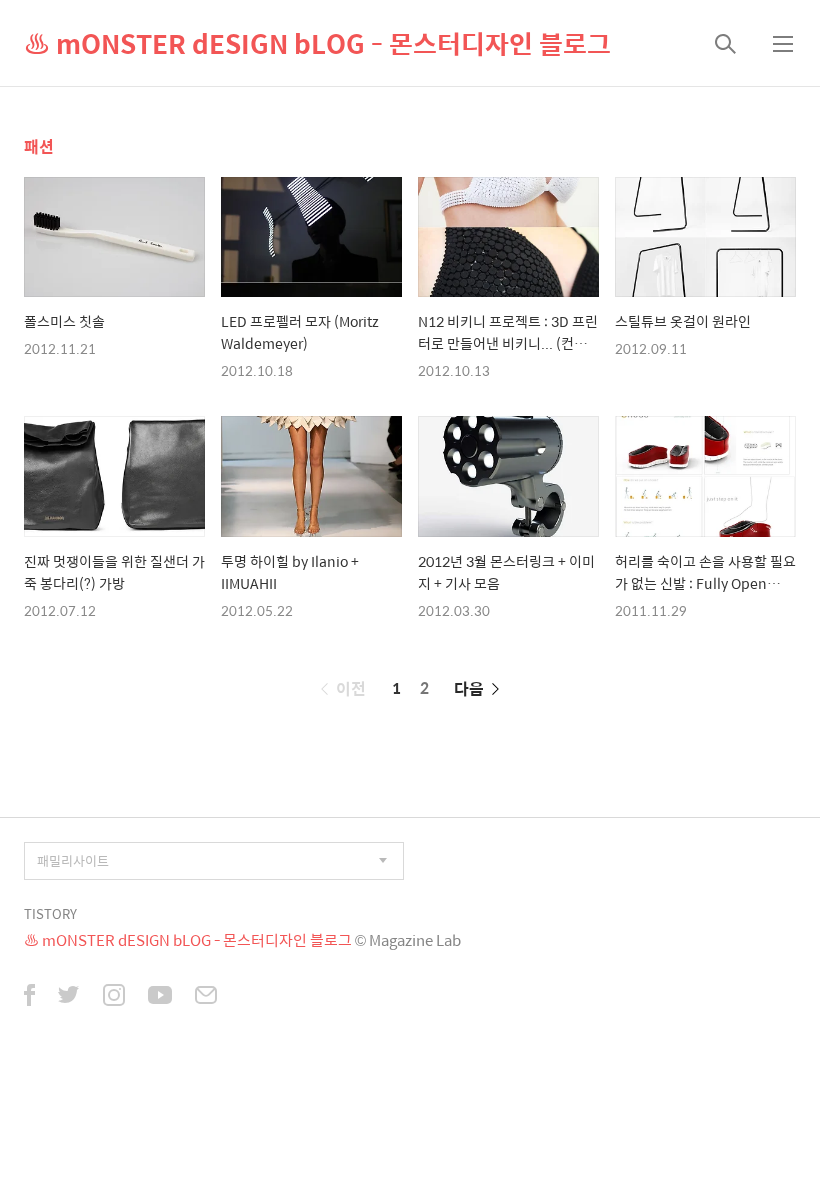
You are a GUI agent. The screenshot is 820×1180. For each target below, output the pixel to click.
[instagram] (114, 997)
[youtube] (160, 997)
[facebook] (29, 997)
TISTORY (50, 913)
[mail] (206, 997)
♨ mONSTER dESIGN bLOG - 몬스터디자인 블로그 (317, 43)
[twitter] (69, 997)
